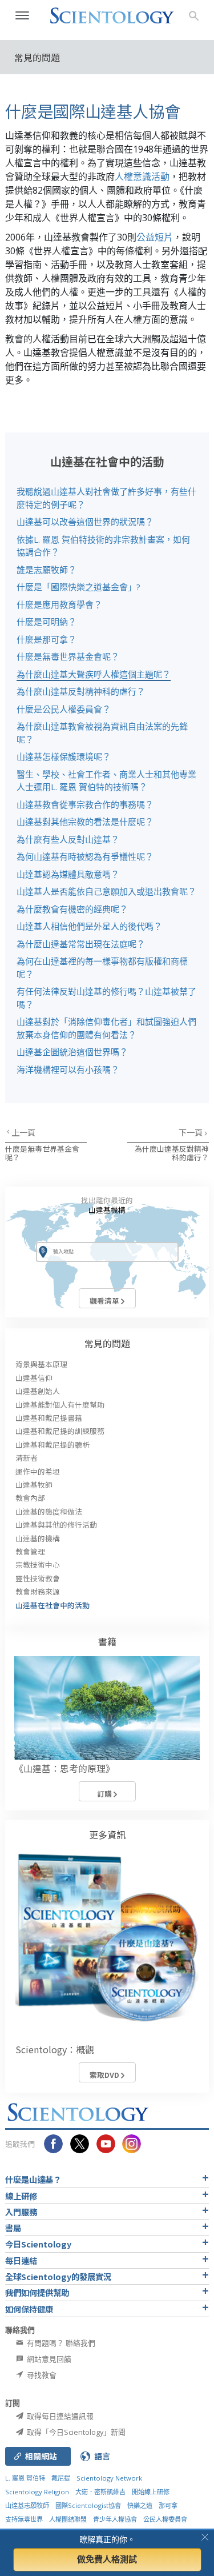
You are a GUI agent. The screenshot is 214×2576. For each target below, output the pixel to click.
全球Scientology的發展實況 (58, 2276)
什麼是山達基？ (33, 2179)
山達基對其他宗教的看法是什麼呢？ (85, 822)
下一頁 (191, 1132)
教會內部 (30, 1498)
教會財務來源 (38, 1591)
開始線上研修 (151, 2492)
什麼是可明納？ (47, 622)
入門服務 (21, 2212)
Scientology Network (109, 2478)
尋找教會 (41, 2375)
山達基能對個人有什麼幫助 (60, 1405)
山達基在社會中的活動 (53, 1605)
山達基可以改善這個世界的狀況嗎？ (85, 522)
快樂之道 (140, 2505)
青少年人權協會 (115, 2519)
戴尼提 (61, 2478)
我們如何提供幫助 (37, 2292)
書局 (13, 2228)
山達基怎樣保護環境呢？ (64, 756)
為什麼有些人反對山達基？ (68, 839)
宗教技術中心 (38, 1565)
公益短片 (155, 237)
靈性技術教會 (38, 1578)
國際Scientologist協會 (88, 2505)
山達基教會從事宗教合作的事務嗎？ (85, 804)
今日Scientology (38, 2244)
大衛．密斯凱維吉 (100, 2492)
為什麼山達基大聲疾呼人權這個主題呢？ (94, 674)
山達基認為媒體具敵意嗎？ (68, 874)
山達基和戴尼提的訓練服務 (60, 1431)
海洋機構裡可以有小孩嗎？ (68, 1069)
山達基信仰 (34, 1378)
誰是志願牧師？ (47, 570)
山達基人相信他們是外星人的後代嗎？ (89, 926)
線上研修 (21, 2196)
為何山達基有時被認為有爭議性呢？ (85, 856)
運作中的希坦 (38, 1471)
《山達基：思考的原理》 (64, 1768)
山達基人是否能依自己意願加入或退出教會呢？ (106, 891)
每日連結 (21, 2260)
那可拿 (168, 2505)
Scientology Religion (37, 2492)
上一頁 (23, 1132)
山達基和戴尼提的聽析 (53, 1445)
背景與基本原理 (41, 1364)
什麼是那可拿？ (47, 639)
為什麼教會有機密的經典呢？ (72, 909)
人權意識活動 (142, 177)
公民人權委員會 (165, 2519)
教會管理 (30, 1551)
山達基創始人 (38, 1391)
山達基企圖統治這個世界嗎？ (72, 1052)
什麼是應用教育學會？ (59, 604)
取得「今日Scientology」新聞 (75, 2432)
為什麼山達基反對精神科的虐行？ (81, 691)
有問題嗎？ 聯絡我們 (60, 2343)
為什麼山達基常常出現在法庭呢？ (81, 944)
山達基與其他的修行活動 (56, 1525)
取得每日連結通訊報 (59, 2416)
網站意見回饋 (48, 2359)
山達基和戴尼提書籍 (49, 1418)
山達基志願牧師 (27, 2505)
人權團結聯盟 (68, 2519)
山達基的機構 (38, 1538)
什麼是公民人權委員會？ (64, 709)
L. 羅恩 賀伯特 (25, 2478)
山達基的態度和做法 (49, 1511)
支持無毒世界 (24, 2519)
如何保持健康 (29, 2309)
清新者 (27, 1458)
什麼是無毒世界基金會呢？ (68, 656)
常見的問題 (107, 1343)
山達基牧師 (34, 1485)
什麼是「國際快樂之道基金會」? (78, 587)
